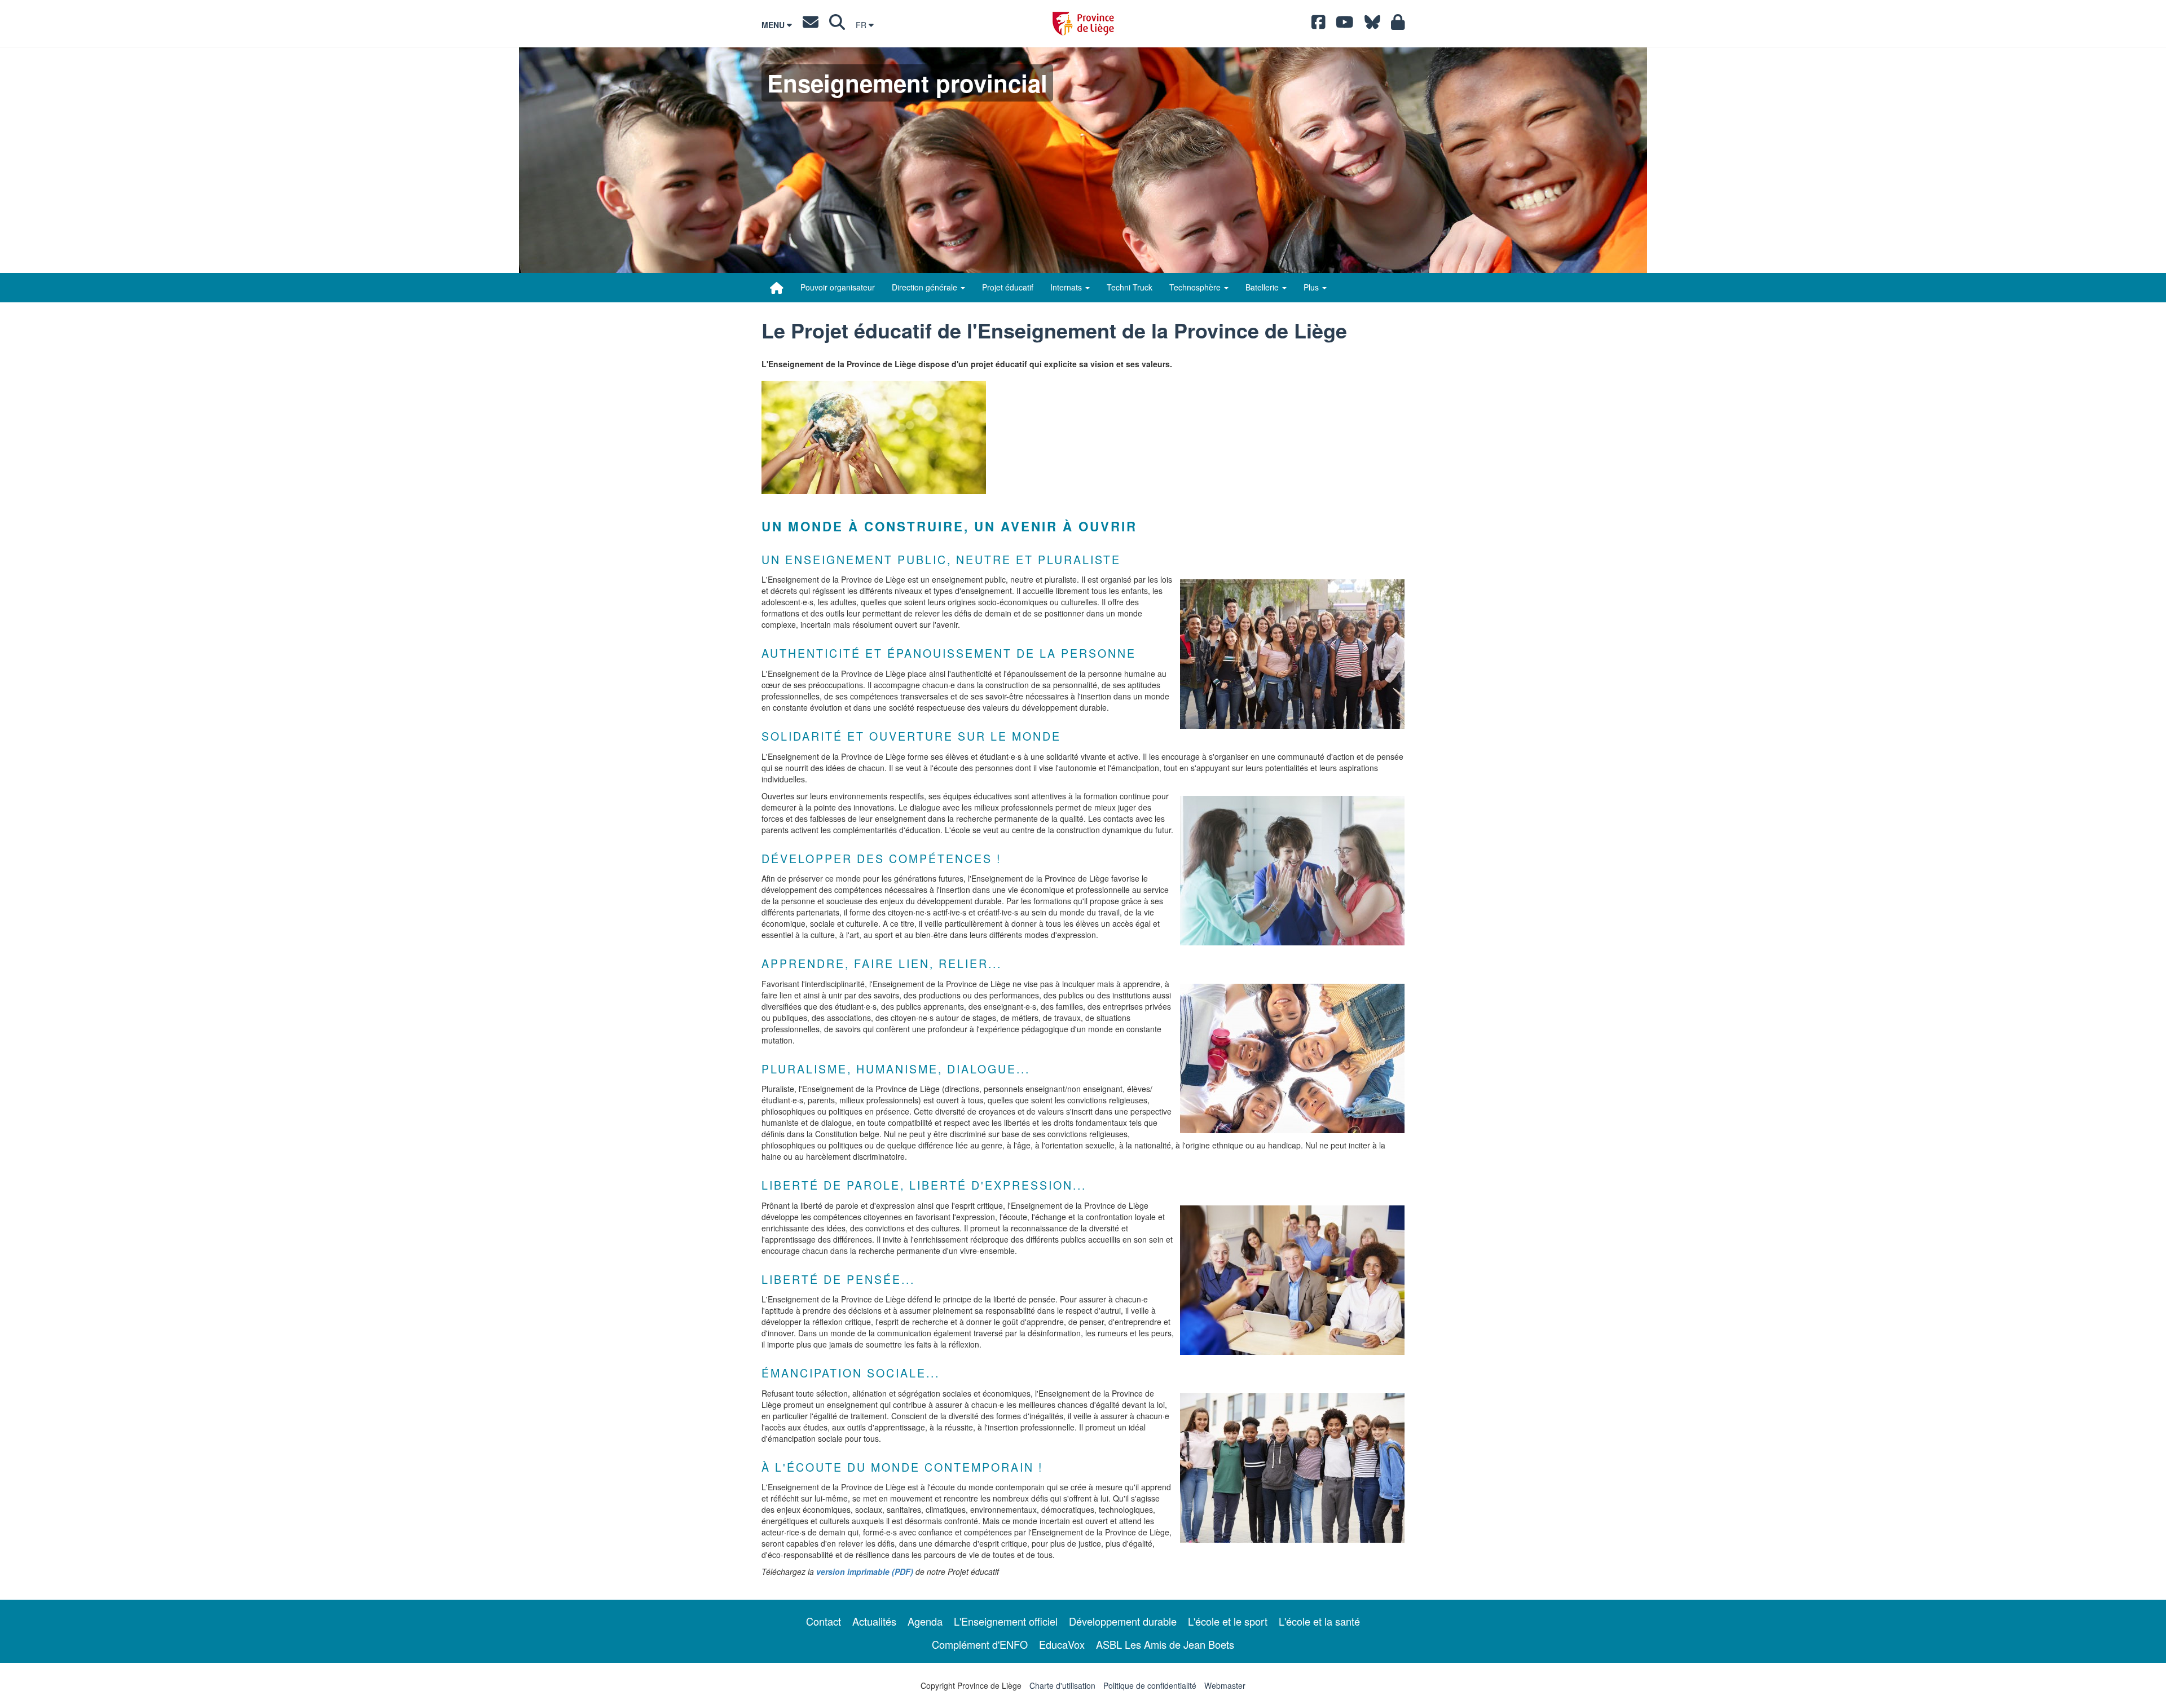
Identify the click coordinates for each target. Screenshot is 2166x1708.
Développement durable (1123, 1621)
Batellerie (1263, 287)
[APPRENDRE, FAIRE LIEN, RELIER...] (1292, 1058)
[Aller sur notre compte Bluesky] (1372, 25)
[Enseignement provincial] (777, 288)
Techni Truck (1130, 287)
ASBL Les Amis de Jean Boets (1165, 1644)
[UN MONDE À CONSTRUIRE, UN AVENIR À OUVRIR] (874, 437)
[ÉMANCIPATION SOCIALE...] (1292, 1468)
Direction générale (926, 287)
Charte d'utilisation (1062, 1685)
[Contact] (811, 25)
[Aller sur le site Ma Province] (1398, 25)
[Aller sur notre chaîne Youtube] (1345, 25)
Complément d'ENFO (980, 1644)
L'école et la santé (1319, 1621)
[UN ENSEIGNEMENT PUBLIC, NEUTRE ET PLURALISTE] (1292, 654)
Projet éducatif (1008, 287)
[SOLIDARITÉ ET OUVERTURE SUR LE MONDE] (1292, 871)
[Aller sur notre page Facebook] (1318, 25)
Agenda (925, 1621)
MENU (774, 25)
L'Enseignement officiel (1006, 1621)
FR (862, 25)
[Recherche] (837, 25)
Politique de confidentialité (1150, 1685)
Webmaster (1225, 1685)
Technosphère (1196, 287)
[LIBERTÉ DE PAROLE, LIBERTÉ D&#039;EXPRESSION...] (1292, 1280)
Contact (824, 1621)
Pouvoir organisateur (838, 287)
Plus (1312, 287)
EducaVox (1062, 1644)
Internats (1067, 287)
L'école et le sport (1228, 1621)
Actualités (874, 1621)
